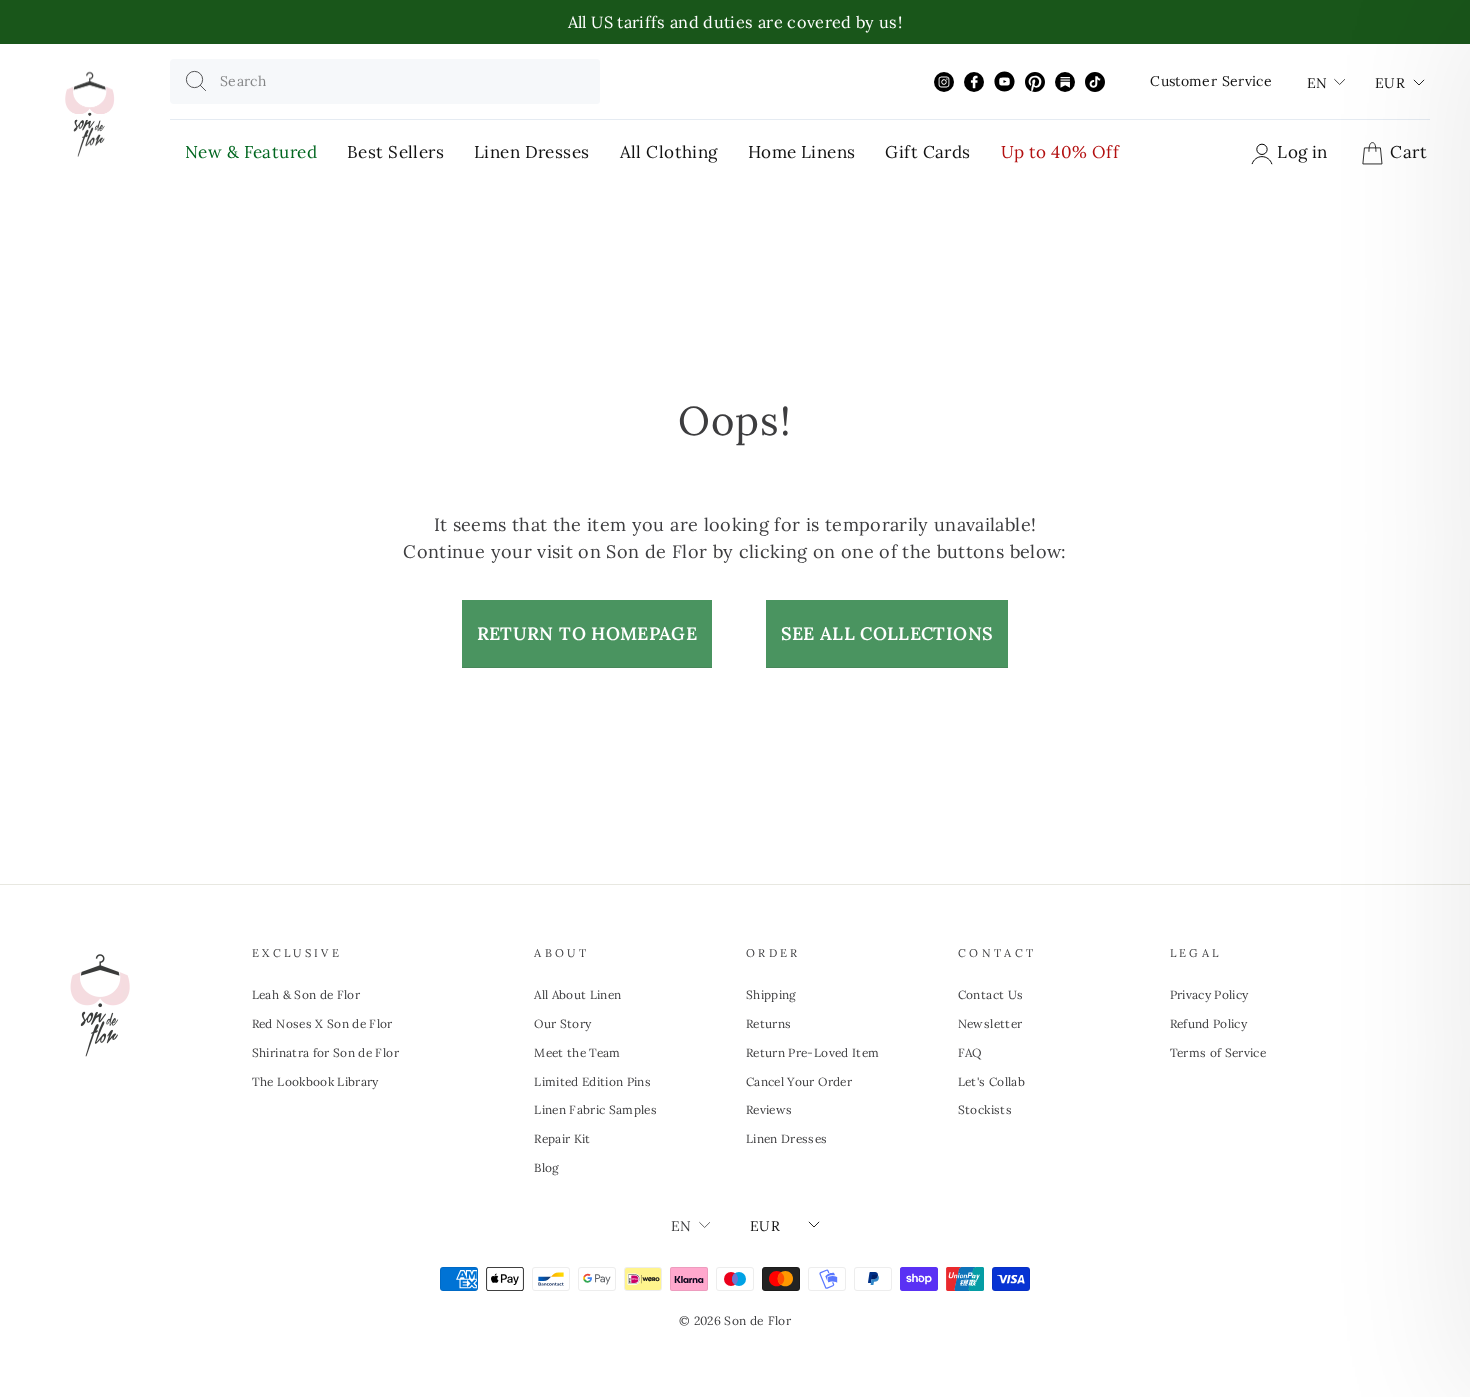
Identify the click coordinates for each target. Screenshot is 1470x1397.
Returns (768, 1023)
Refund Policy (1209, 1023)
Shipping (771, 994)
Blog (546, 1167)
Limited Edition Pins (592, 1081)
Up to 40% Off (1060, 152)
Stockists (985, 1109)
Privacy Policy (1209, 994)
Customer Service (1211, 81)
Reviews (769, 1109)
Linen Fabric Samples (595, 1109)
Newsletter (990, 1023)
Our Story (562, 1023)
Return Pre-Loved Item (812, 1052)
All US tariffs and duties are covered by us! (735, 22)
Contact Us (991, 994)
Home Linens (802, 152)
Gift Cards (927, 152)
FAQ (970, 1052)
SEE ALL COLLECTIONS (887, 633)
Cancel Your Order (799, 1081)
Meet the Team (577, 1052)
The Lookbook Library (315, 1081)
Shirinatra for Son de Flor (325, 1052)
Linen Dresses (532, 152)
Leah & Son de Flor (306, 994)
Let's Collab (991, 1081)
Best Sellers (395, 152)
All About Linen (577, 994)
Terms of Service (1218, 1052)
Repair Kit (562, 1138)
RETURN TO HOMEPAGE (587, 633)
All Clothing (669, 152)
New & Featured (251, 152)
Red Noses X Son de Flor (322, 1023)
